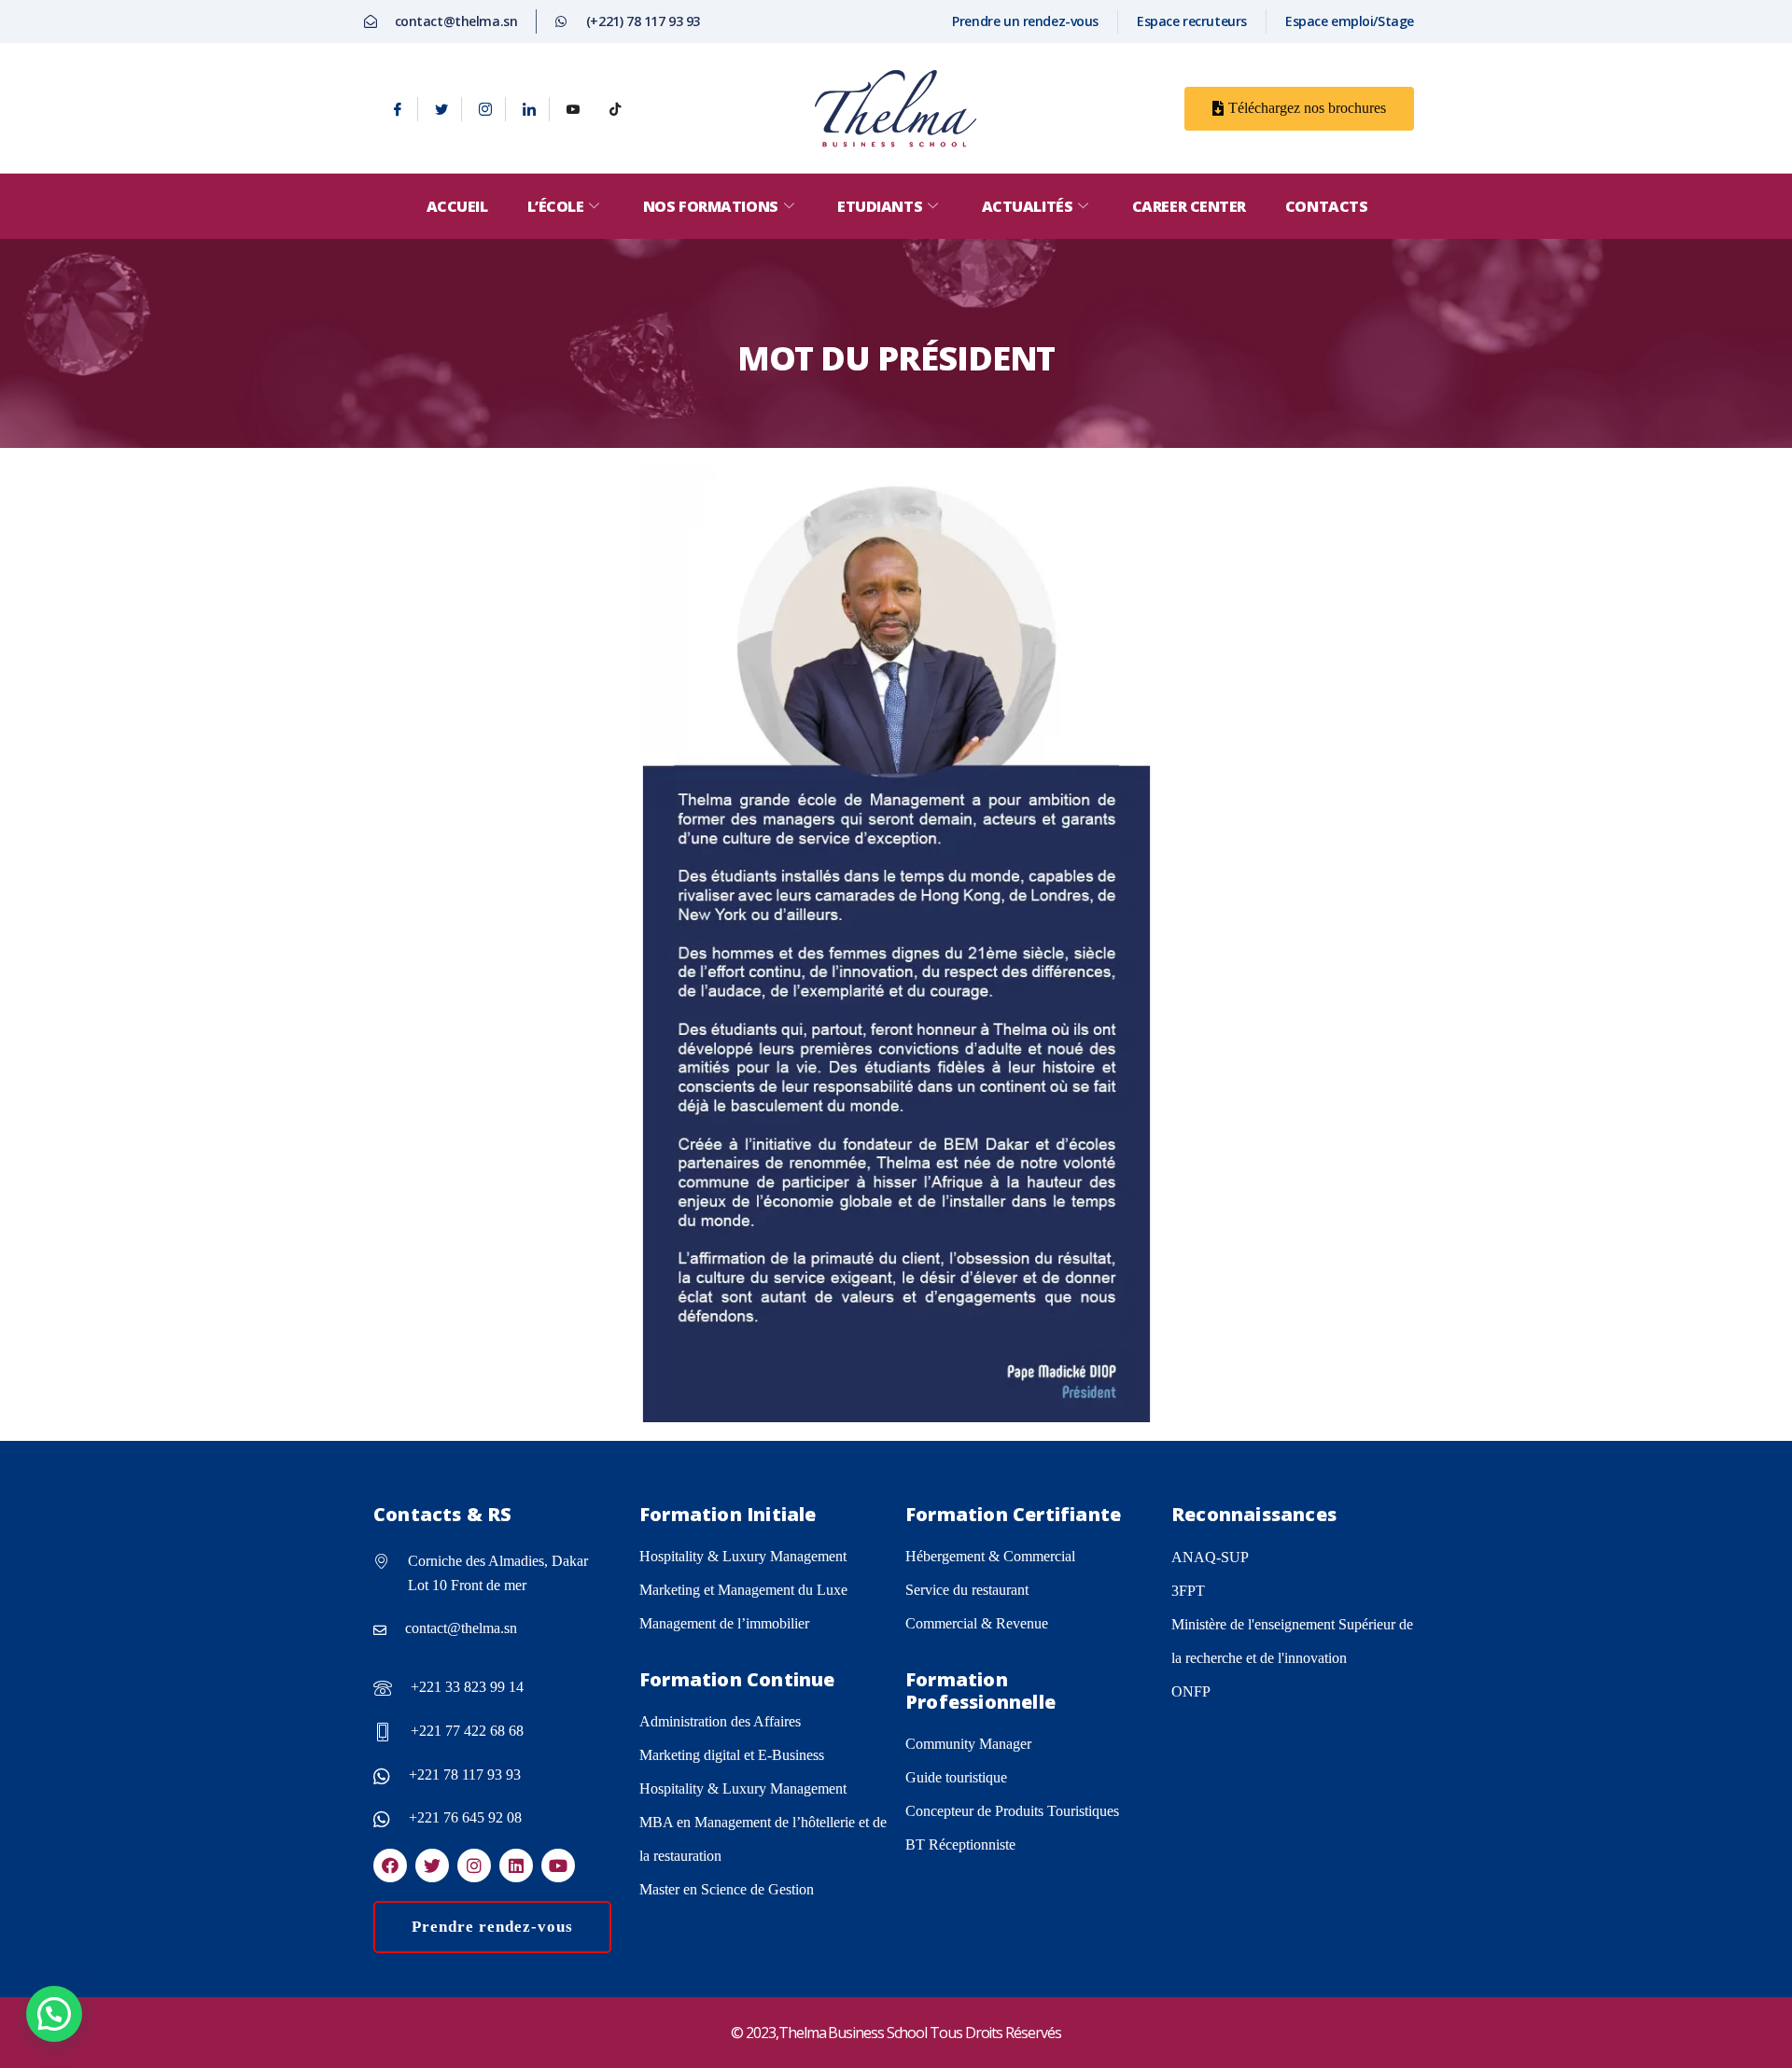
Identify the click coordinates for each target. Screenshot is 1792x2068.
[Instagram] (486, 109)
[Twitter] (442, 109)
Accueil (457, 206)
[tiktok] (615, 109)
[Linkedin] (530, 109)
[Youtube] (573, 109)
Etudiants (880, 206)
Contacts (1326, 206)
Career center (1189, 206)
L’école (556, 206)
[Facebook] (398, 109)
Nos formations (711, 206)
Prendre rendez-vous (492, 1927)
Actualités (1028, 206)
